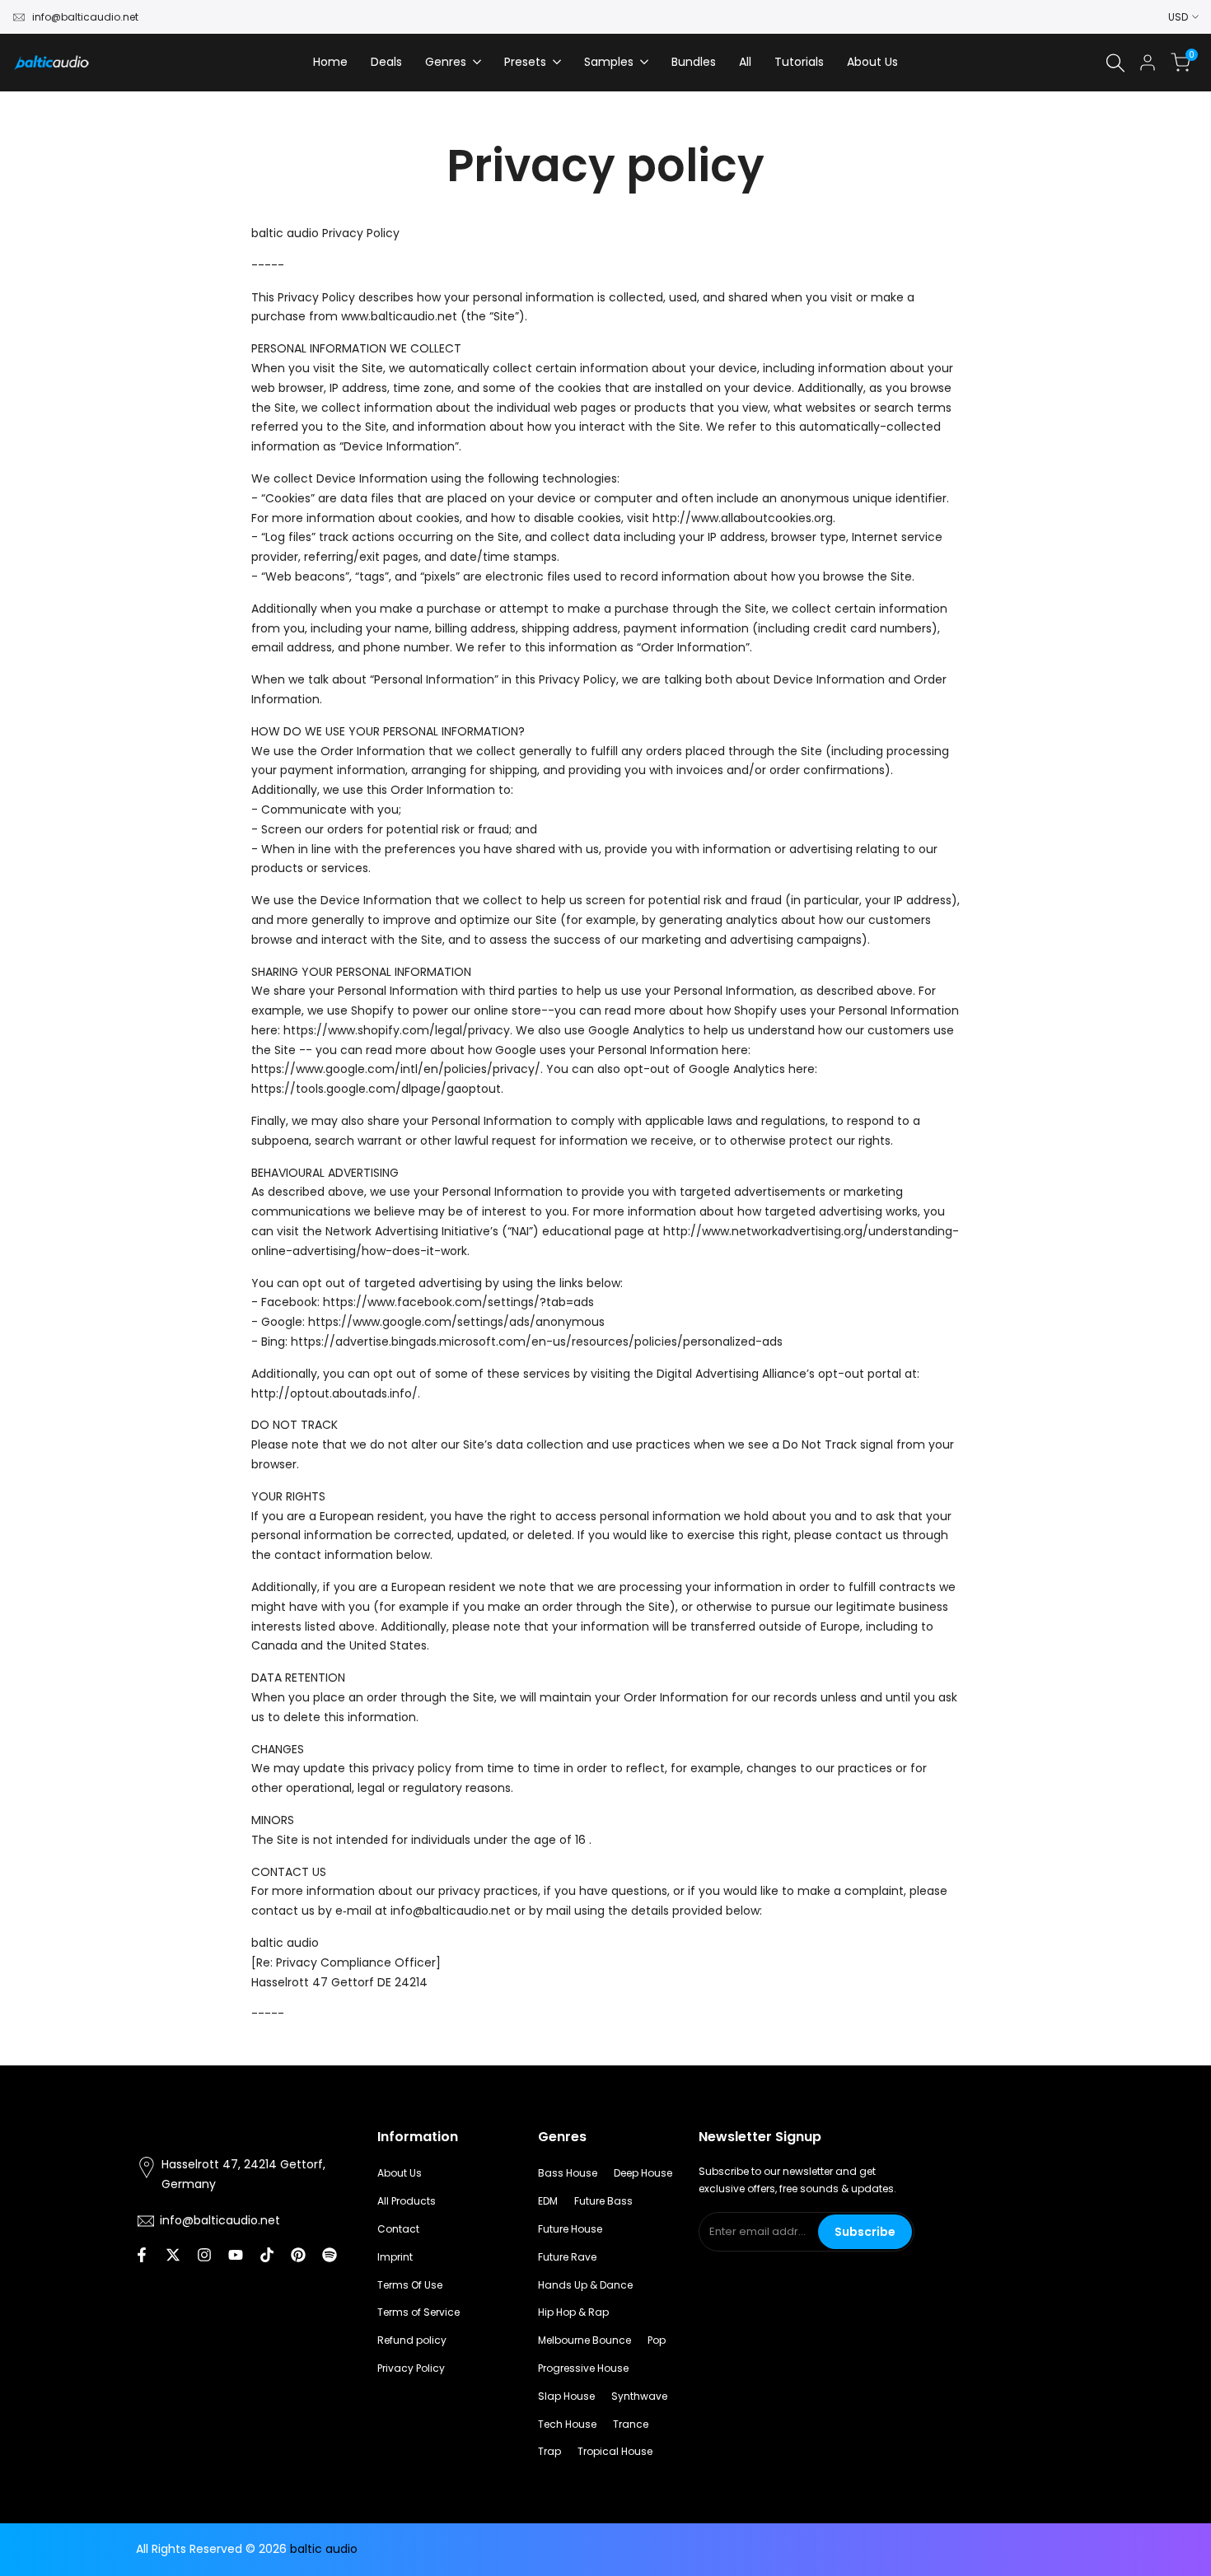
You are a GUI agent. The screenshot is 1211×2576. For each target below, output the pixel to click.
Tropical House (615, 2451)
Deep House (643, 2173)
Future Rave (567, 2257)
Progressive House (583, 2368)
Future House (570, 2229)
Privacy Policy (411, 2368)
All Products (407, 2201)
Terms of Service (418, 2312)
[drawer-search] (1115, 63)
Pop (657, 2340)
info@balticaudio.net (85, 17)
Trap (549, 2451)
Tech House (567, 2424)
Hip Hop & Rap (573, 2312)
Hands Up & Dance (585, 2285)
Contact (398, 2229)
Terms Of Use (410, 2285)
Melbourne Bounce (584, 2340)
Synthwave (639, 2396)
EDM (548, 2201)
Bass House (568, 2173)
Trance (631, 2424)
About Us (400, 2173)
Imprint (395, 2257)
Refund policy (412, 2340)
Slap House (566, 2396)
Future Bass (603, 2201)
